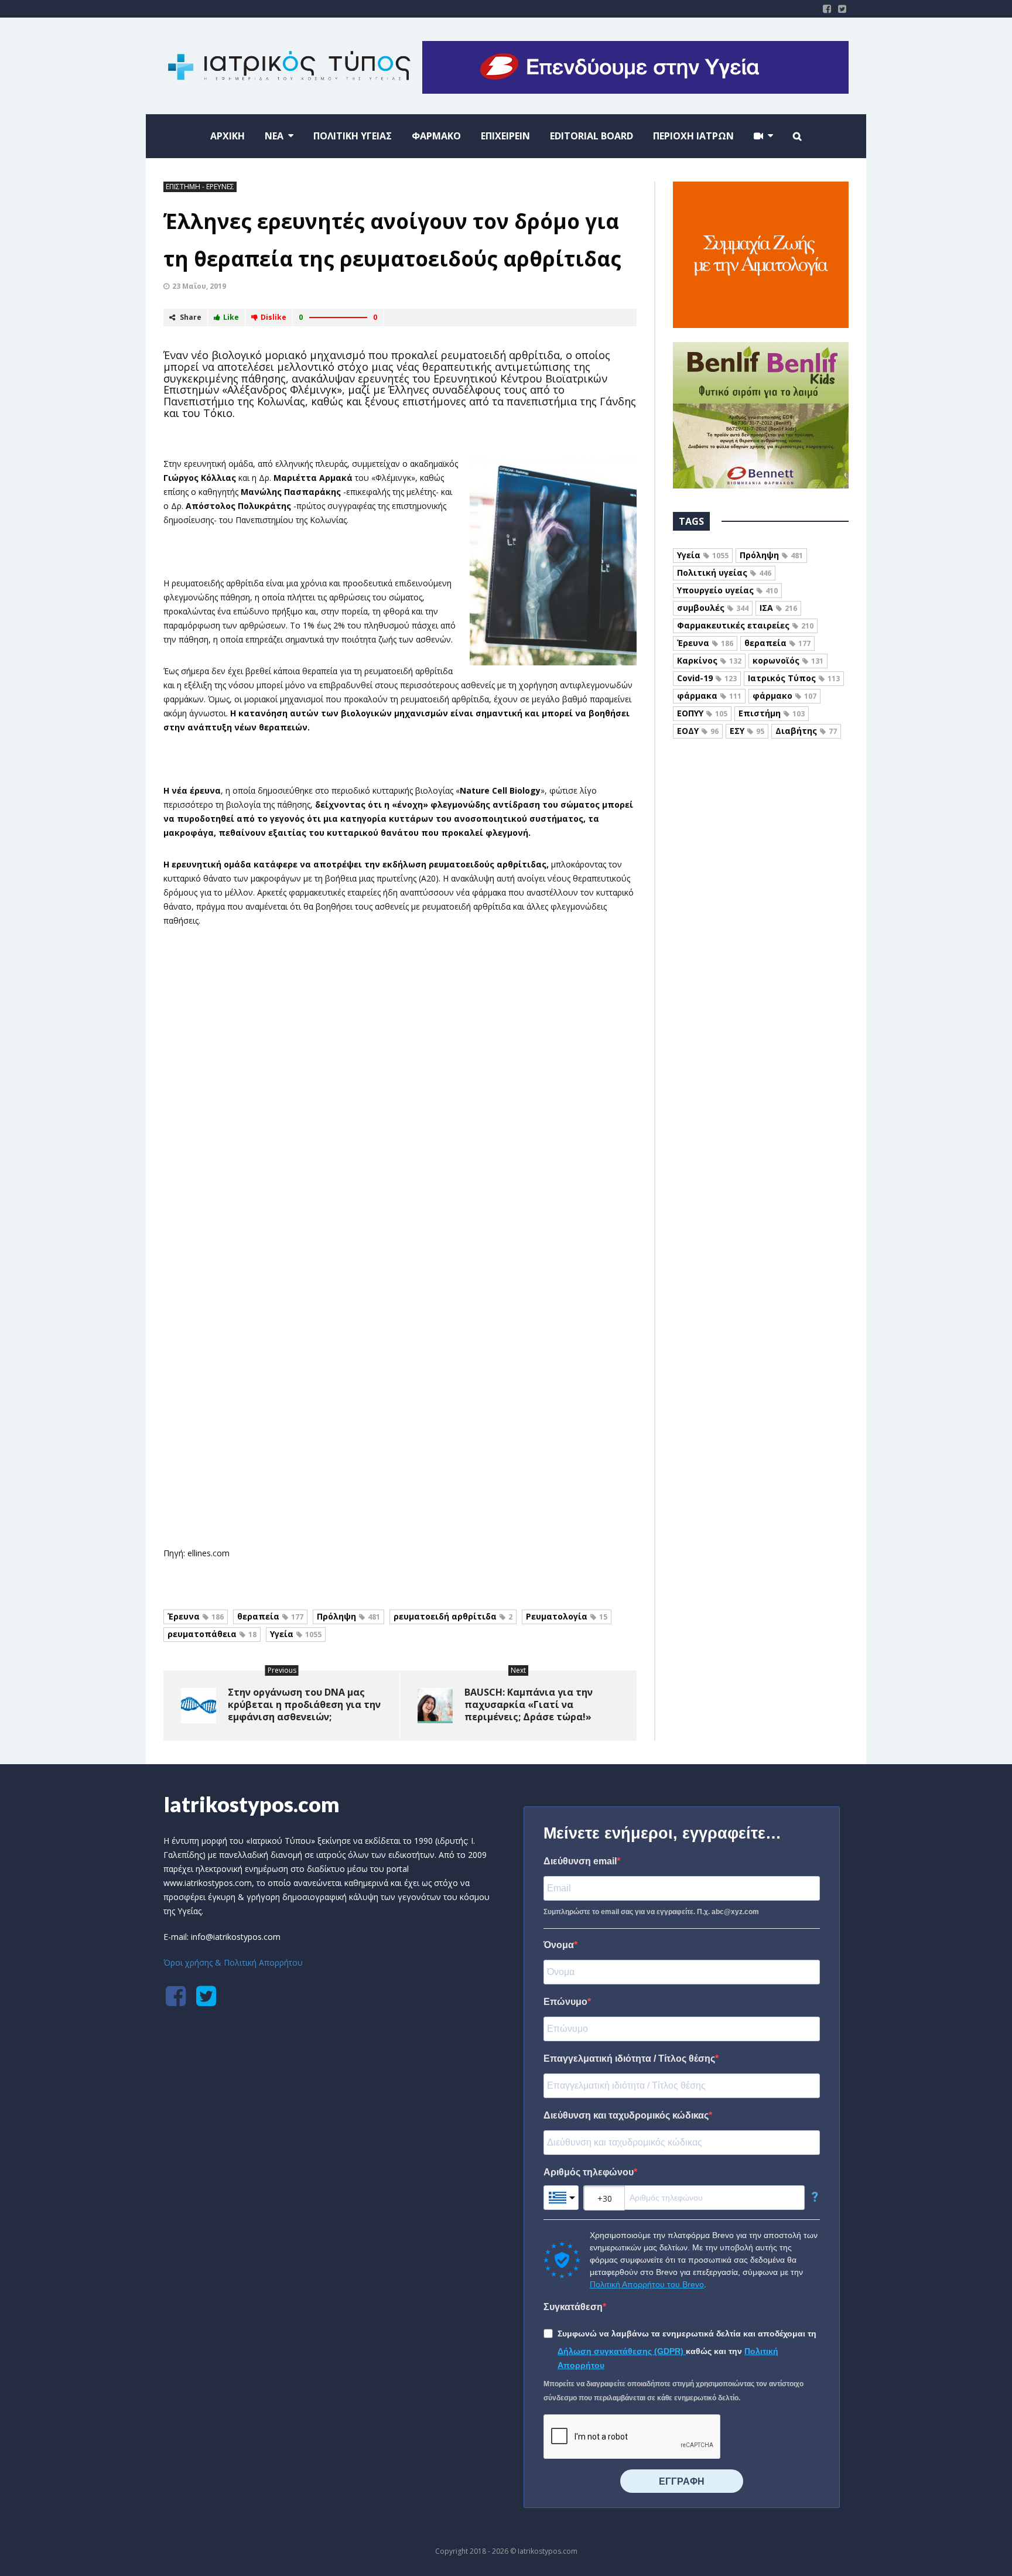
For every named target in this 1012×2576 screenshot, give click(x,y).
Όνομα (559, 1945)
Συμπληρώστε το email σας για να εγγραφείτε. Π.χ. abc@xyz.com (651, 1912)
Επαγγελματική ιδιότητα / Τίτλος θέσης (629, 2059)
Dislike (273, 317)
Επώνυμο (565, 2002)
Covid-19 (707, 678)
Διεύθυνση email (580, 1861)
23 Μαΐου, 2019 (199, 286)
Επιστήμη (772, 713)
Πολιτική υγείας (724, 573)
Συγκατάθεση (573, 2307)
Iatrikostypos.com (252, 1804)
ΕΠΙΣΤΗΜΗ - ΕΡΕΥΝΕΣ (200, 187)
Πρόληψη (348, 1616)
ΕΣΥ (747, 731)
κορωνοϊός (788, 660)
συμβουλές (713, 608)
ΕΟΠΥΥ (702, 713)
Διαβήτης (806, 731)
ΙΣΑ (778, 608)
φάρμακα (709, 696)
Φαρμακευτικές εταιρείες (745, 625)
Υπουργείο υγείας (727, 590)
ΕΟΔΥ (698, 731)
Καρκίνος (709, 660)
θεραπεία (270, 1616)
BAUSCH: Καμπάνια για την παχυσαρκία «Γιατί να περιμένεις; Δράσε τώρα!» (529, 1704)
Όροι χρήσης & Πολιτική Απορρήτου (233, 1962)
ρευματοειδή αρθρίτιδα (453, 1616)
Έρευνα (196, 1616)
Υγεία (296, 1634)
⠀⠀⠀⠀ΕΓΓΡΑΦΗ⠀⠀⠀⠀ (682, 2481)
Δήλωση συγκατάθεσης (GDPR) (622, 2351)
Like (231, 317)
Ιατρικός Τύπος (794, 678)
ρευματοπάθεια (212, 1634)
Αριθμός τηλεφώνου (589, 2172)
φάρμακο (784, 696)
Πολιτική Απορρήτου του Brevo (647, 2284)
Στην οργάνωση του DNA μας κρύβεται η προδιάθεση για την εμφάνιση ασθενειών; (304, 1704)
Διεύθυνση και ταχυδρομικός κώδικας (626, 2115)
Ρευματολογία (567, 1616)
